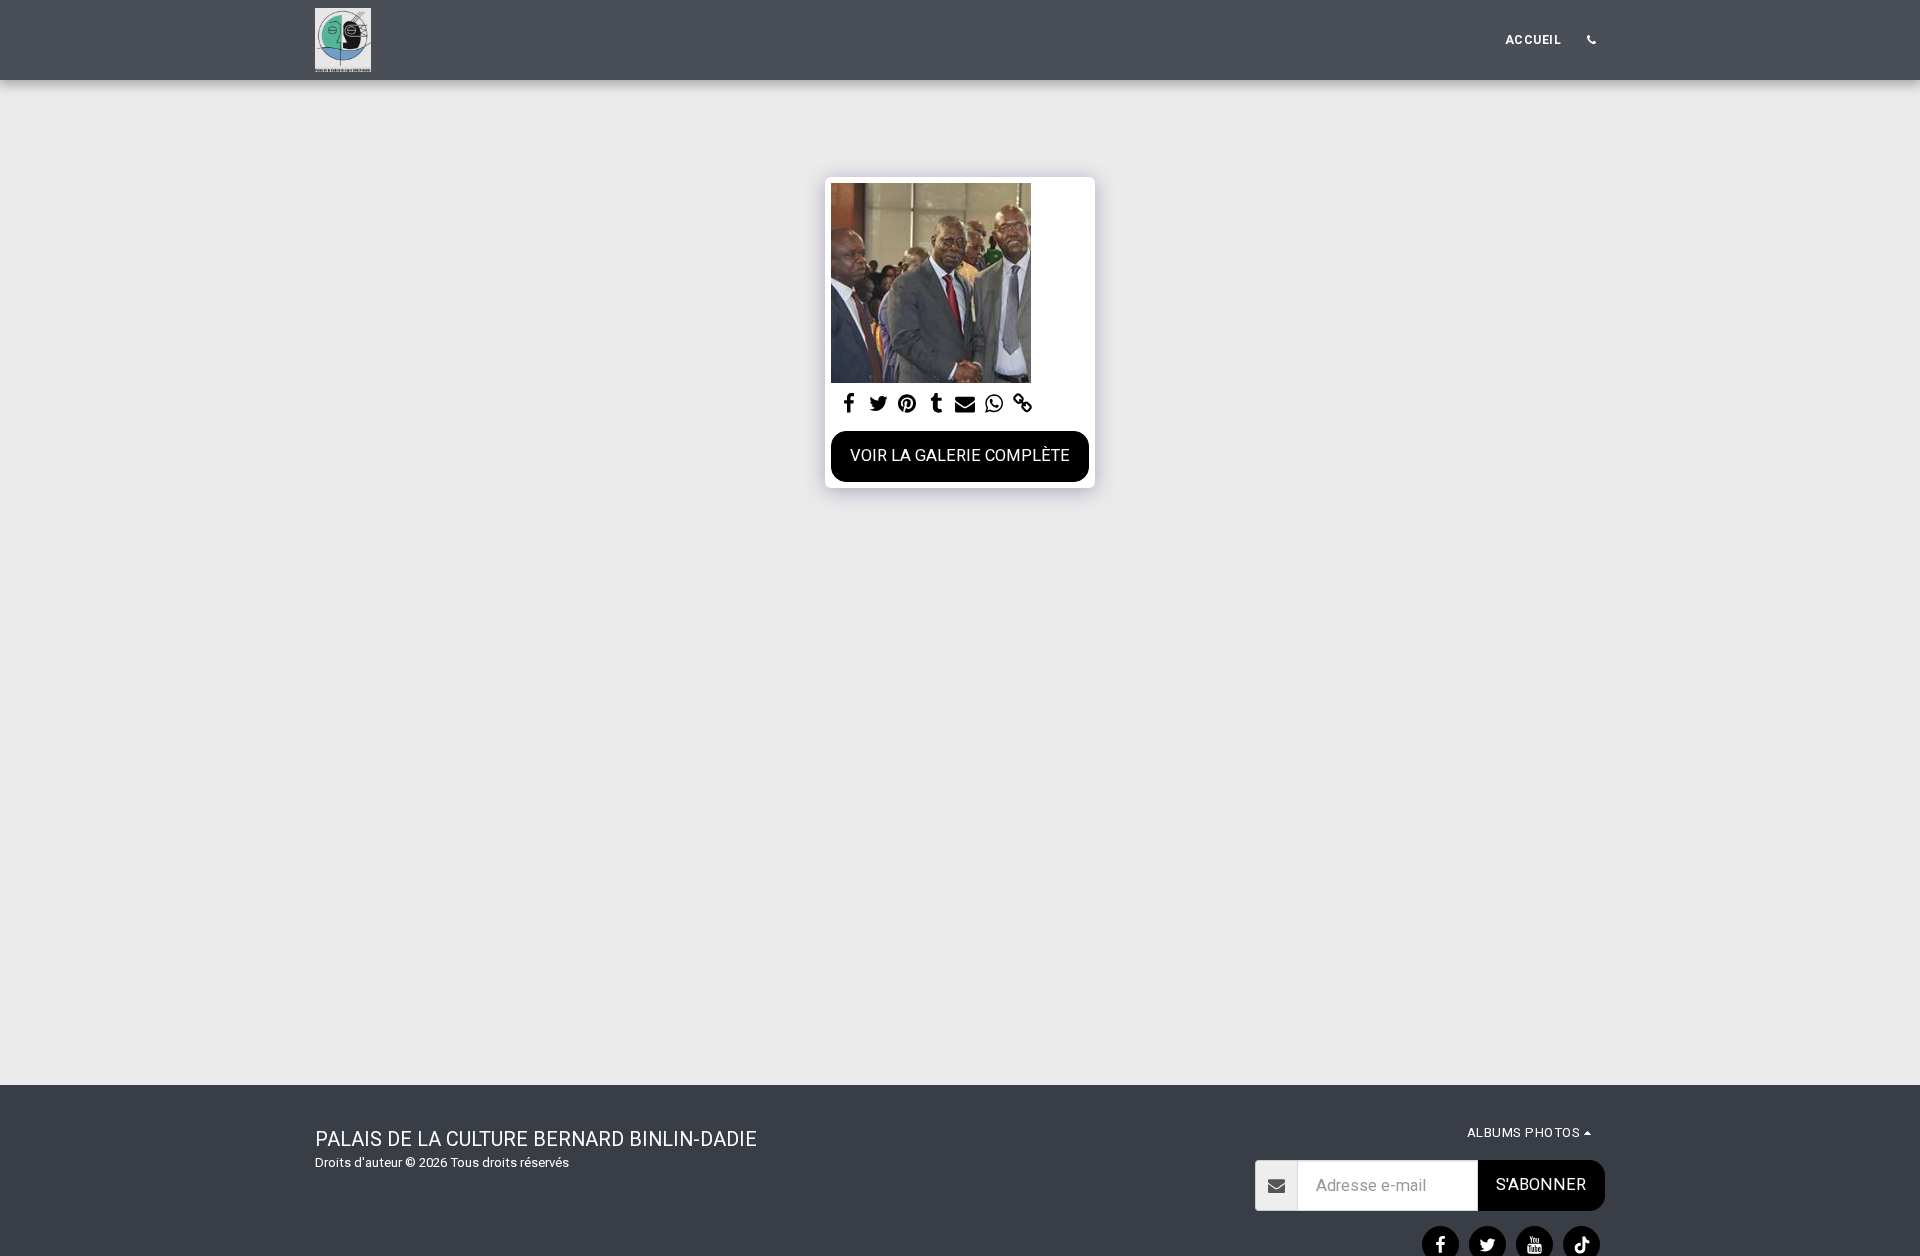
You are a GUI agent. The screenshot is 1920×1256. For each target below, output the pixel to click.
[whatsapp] (993, 404)
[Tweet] (878, 404)
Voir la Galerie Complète (960, 455)
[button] (1591, 40)
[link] (1022, 404)
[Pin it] (907, 404)
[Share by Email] (965, 404)
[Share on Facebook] (849, 404)
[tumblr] (936, 404)
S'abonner (1541, 1184)
